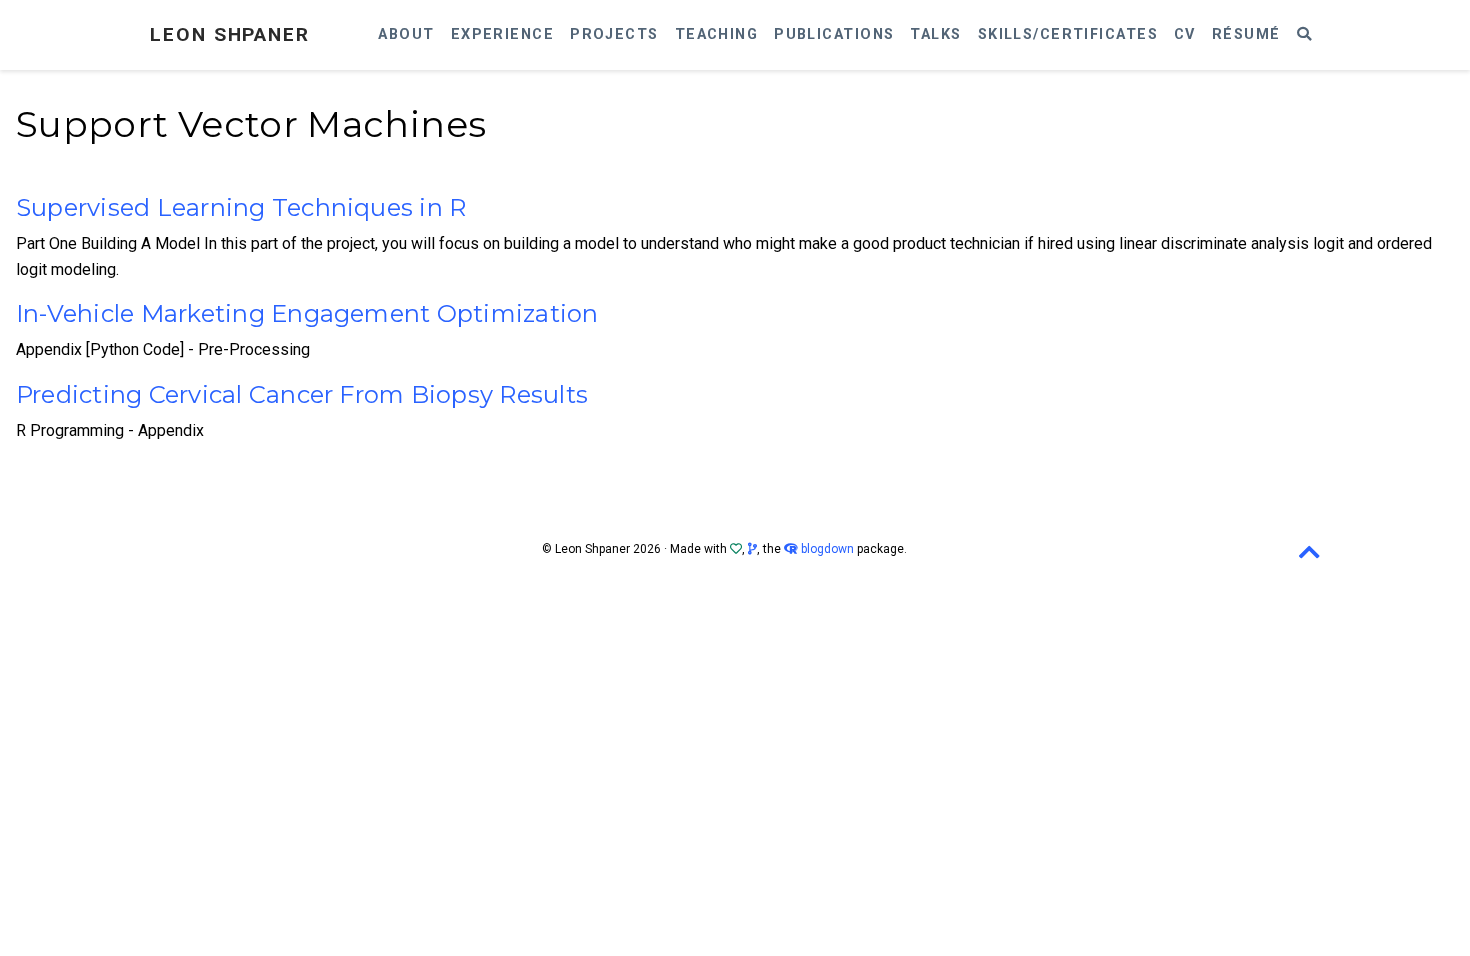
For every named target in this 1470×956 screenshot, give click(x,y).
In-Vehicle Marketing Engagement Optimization (307, 313)
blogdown (827, 549)
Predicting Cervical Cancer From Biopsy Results (302, 394)
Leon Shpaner (230, 34)
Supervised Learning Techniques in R (241, 207)
